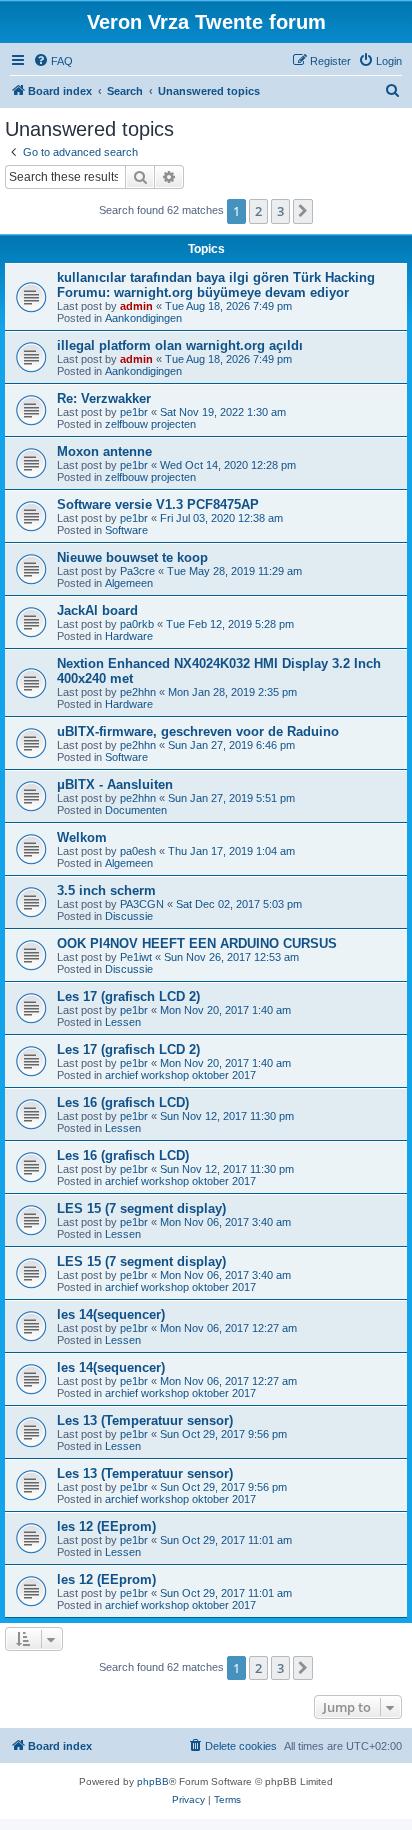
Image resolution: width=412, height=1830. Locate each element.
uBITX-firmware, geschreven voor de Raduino (198, 731)
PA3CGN (142, 904)
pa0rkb (137, 624)
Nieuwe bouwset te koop (132, 557)
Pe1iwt (136, 957)
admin (136, 306)
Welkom (82, 837)
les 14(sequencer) (111, 1314)
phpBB (153, 1781)
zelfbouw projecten (150, 424)
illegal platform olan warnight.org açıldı (180, 345)
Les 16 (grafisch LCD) (123, 1102)
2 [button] (258, 211)
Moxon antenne (104, 451)
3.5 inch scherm (106, 890)
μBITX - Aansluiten (115, 784)
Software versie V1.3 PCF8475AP (158, 504)
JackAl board (97, 610)
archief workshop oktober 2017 (180, 1075)
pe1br (134, 412)
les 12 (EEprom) (106, 1526)
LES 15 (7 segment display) (141, 1208)
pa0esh (138, 851)
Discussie (129, 916)
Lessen (123, 1022)
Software (126, 530)
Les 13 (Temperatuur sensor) (145, 1420)
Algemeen (129, 583)
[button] (303, 211)
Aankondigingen (143, 318)
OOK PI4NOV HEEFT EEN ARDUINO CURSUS (197, 943)
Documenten (136, 810)
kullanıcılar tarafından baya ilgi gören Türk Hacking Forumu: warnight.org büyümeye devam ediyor (216, 285)
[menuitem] (53, 61)
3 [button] (280, 211)
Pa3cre (137, 571)
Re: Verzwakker (104, 398)
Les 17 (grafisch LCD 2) (128, 996)
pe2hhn (138, 692)
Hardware (129, 636)
